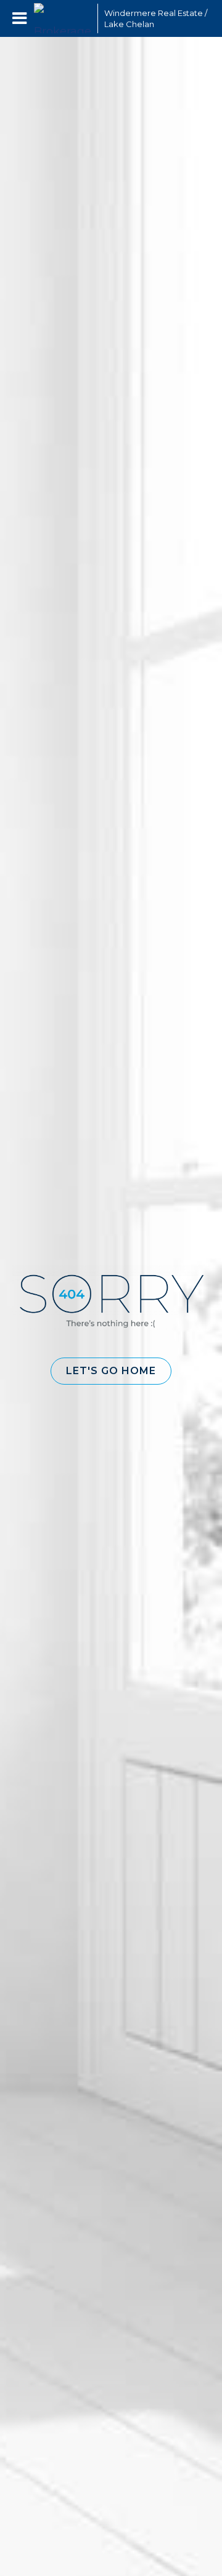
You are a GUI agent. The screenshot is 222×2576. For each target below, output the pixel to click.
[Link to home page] (63, 18)
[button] (111, 1371)
